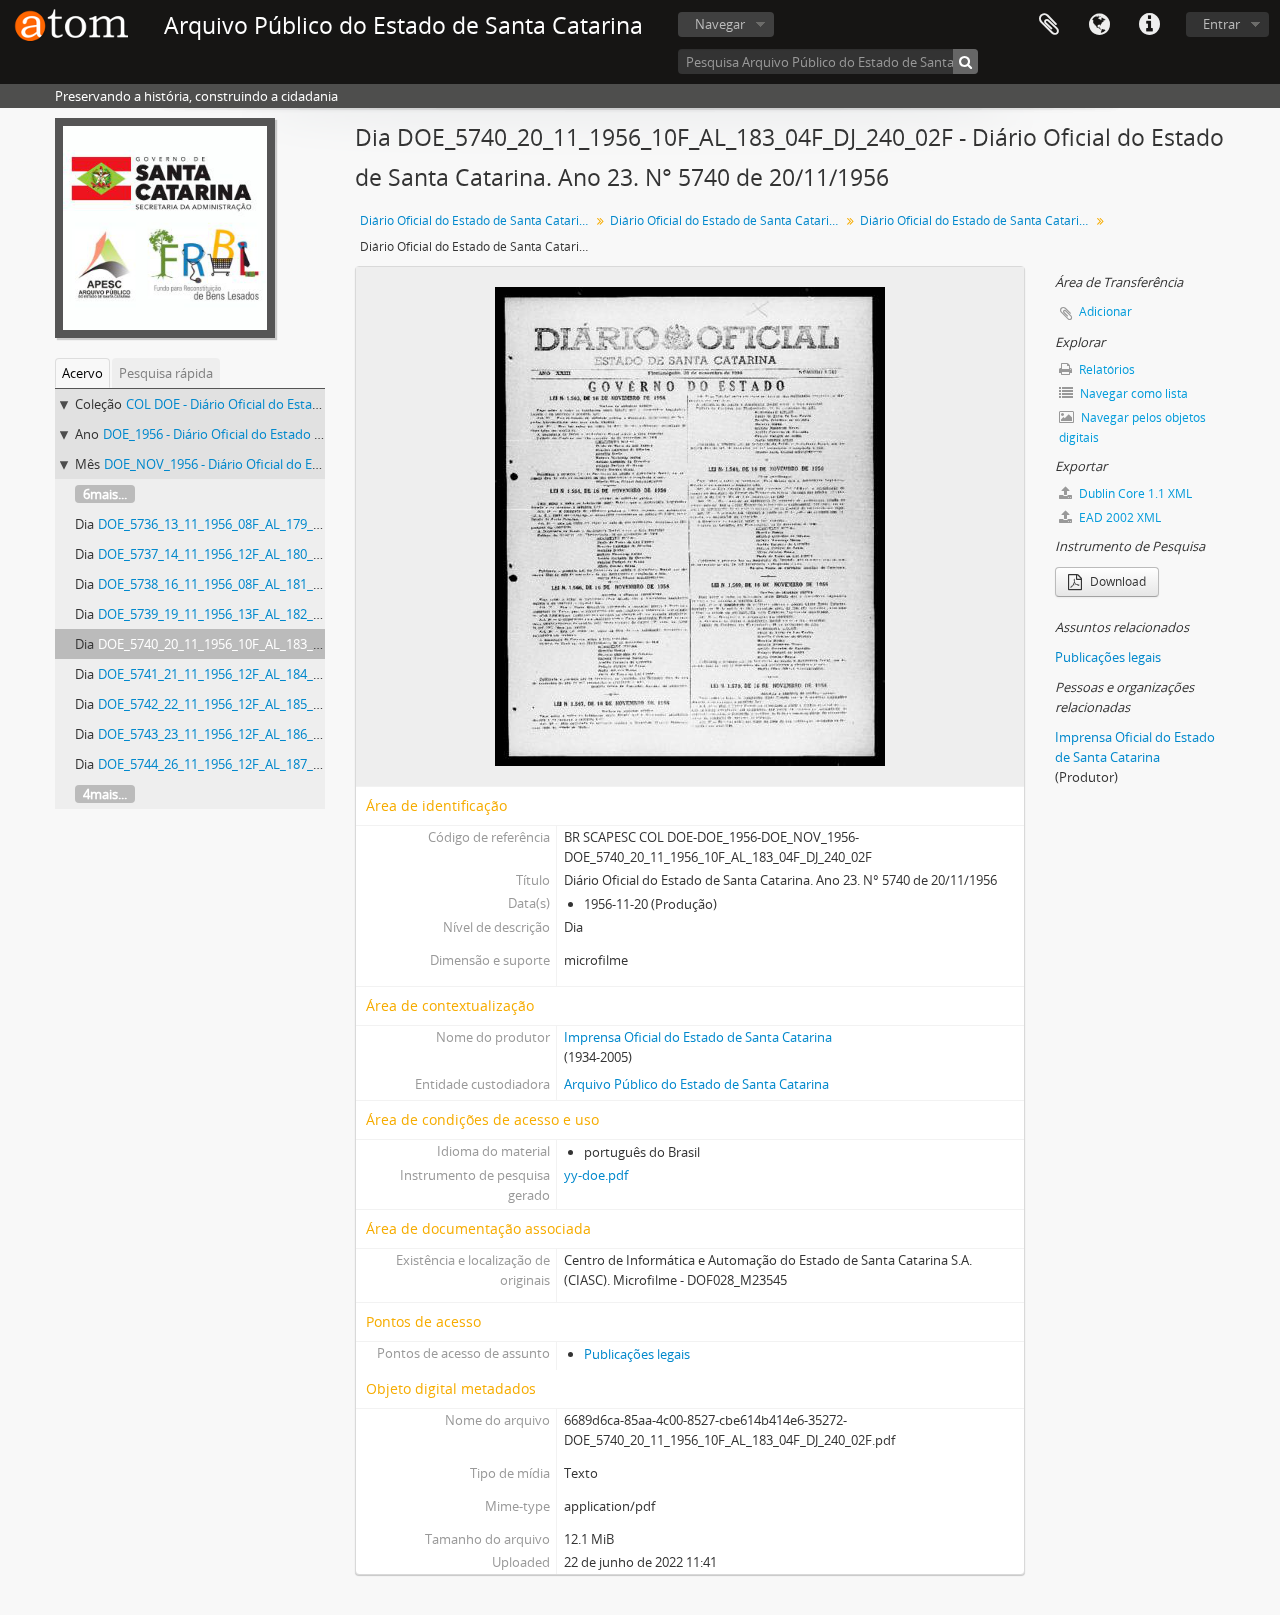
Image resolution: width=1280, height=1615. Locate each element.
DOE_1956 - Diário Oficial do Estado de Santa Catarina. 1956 (278, 434)
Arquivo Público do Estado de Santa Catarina (696, 1084)
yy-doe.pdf (596, 1175)
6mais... (105, 494)
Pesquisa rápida (166, 373)
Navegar (720, 24)
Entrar (1221, 24)
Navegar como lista (1132, 393)
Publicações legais (637, 1354)
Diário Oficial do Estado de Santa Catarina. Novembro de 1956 (977, 220)
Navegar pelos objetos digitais (1132, 427)
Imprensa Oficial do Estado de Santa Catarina (698, 1037)
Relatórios (1105, 369)
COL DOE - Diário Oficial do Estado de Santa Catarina (281, 404)
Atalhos (1149, 25)
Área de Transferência (1049, 25)
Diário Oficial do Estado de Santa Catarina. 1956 (727, 220)
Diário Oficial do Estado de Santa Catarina (476, 220)
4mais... (105, 794)
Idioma (1099, 25)
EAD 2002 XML (1118, 517)
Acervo (82, 373)
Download (1116, 581)
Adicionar (1105, 311)
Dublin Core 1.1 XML (1134, 493)
